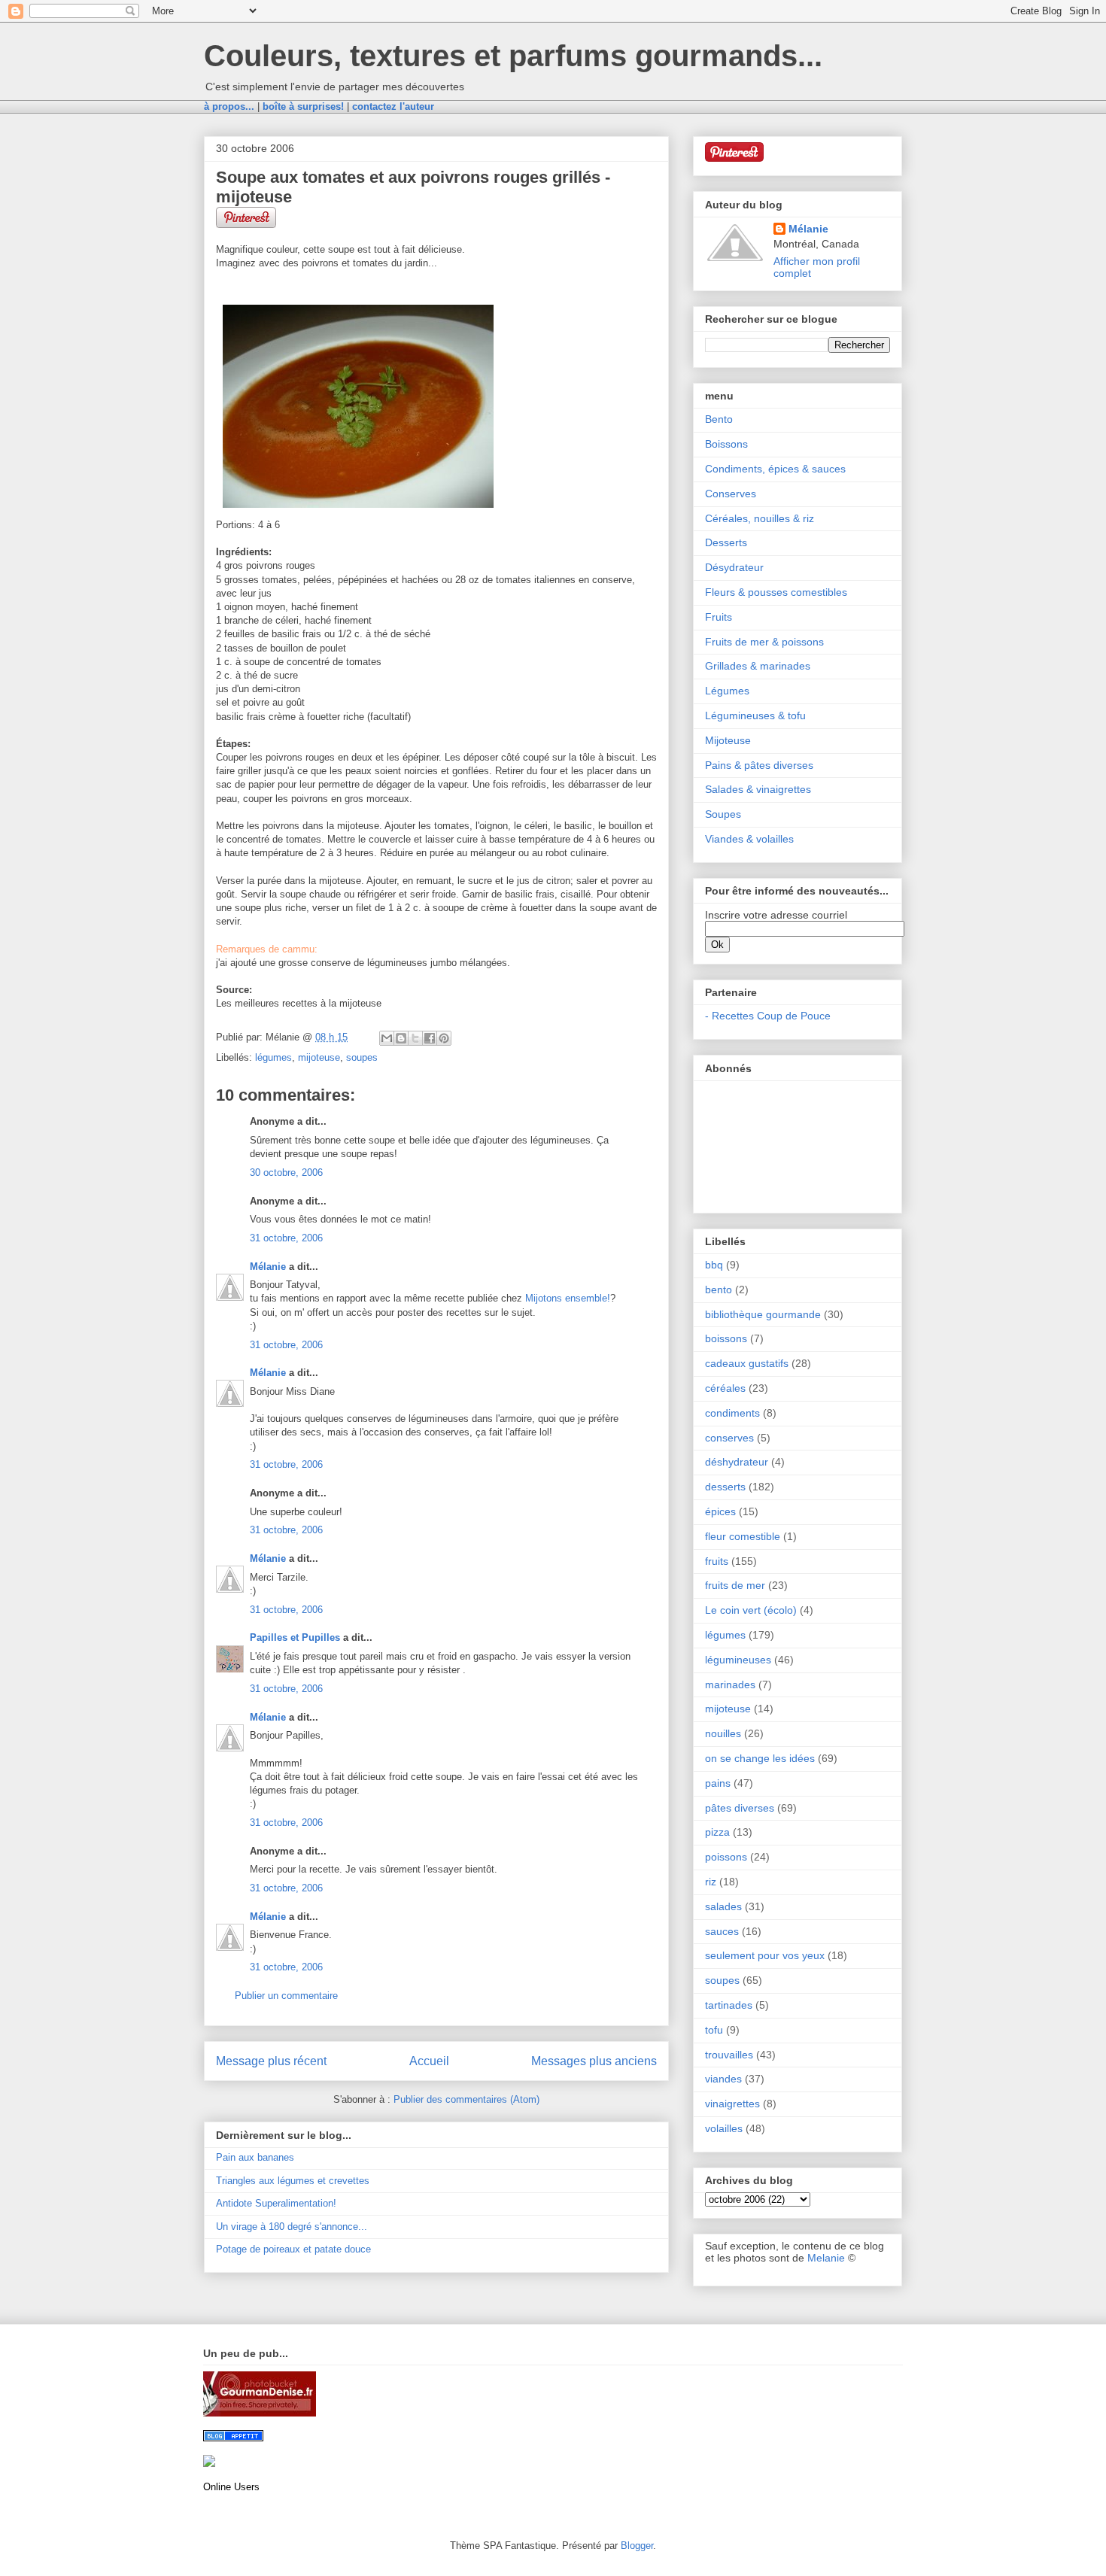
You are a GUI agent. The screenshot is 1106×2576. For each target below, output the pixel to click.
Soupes (723, 814)
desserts (725, 1487)
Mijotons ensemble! (568, 1298)
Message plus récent (271, 2061)
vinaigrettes (732, 2104)
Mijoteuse (728, 740)
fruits (717, 1561)
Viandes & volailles (749, 839)
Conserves (731, 494)
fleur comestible (743, 1536)
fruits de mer (735, 1585)
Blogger (637, 2546)
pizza (717, 1832)
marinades (730, 1684)
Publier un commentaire (286, 1996)
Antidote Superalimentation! (276, 2203)
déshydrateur (737, 1462)
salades (723, 1906)
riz (711, 1882)
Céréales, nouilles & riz (760, 518)
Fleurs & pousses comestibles (776, 592)
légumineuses (738, 1660)
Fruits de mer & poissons (764, 642)
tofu (714, 2030)
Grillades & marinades (758, 666)
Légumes (727, 691)
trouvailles (729, 2055)
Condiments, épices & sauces (775, 469)
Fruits (719, 617)
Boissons (726, 444)
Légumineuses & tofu (755, 715)
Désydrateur (734, 567)
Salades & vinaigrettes (758, 789)
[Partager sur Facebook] (430, 1038)
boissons (726, 1338)
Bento (719, 419)
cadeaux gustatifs (747, 1363)
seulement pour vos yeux (765, 1955)
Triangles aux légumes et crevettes (293, 2181)
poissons (726, 1857)
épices (720, 1511)
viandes (723, 2079)
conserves (729, 1438)
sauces (722, 1931)
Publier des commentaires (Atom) (466, 2099)
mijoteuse (319, 1057)
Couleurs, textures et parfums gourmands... (513, 56)
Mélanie (268, 1267)
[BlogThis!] (401, 1038)
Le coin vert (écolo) (751, 1610)
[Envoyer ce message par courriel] (387, 1038)
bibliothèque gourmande (763, 1314)
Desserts (726, 542)
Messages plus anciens (594, 2061)
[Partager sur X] (415, 1038)
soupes (362, 1057)
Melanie (826, 2258)
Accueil (429, 2061)
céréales (725, 1388)
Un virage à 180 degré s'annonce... (292, 2227)
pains (718, 1783)
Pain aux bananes (255, 2157)
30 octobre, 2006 (286, 1173)
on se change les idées (760, 1758)
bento (719, 1290)
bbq (714, 1265)
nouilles (723, 1733)
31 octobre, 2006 (286, 1238)
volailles (724, 2128)
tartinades (729, 2005)
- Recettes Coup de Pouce (768, 1016)
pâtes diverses (740, 1808)
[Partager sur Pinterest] (444, 1038)
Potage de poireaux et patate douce (293, 2249)
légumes (273, 1057)
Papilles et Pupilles (295, 1637)
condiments (732, 1413)
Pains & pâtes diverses (759, 765)
